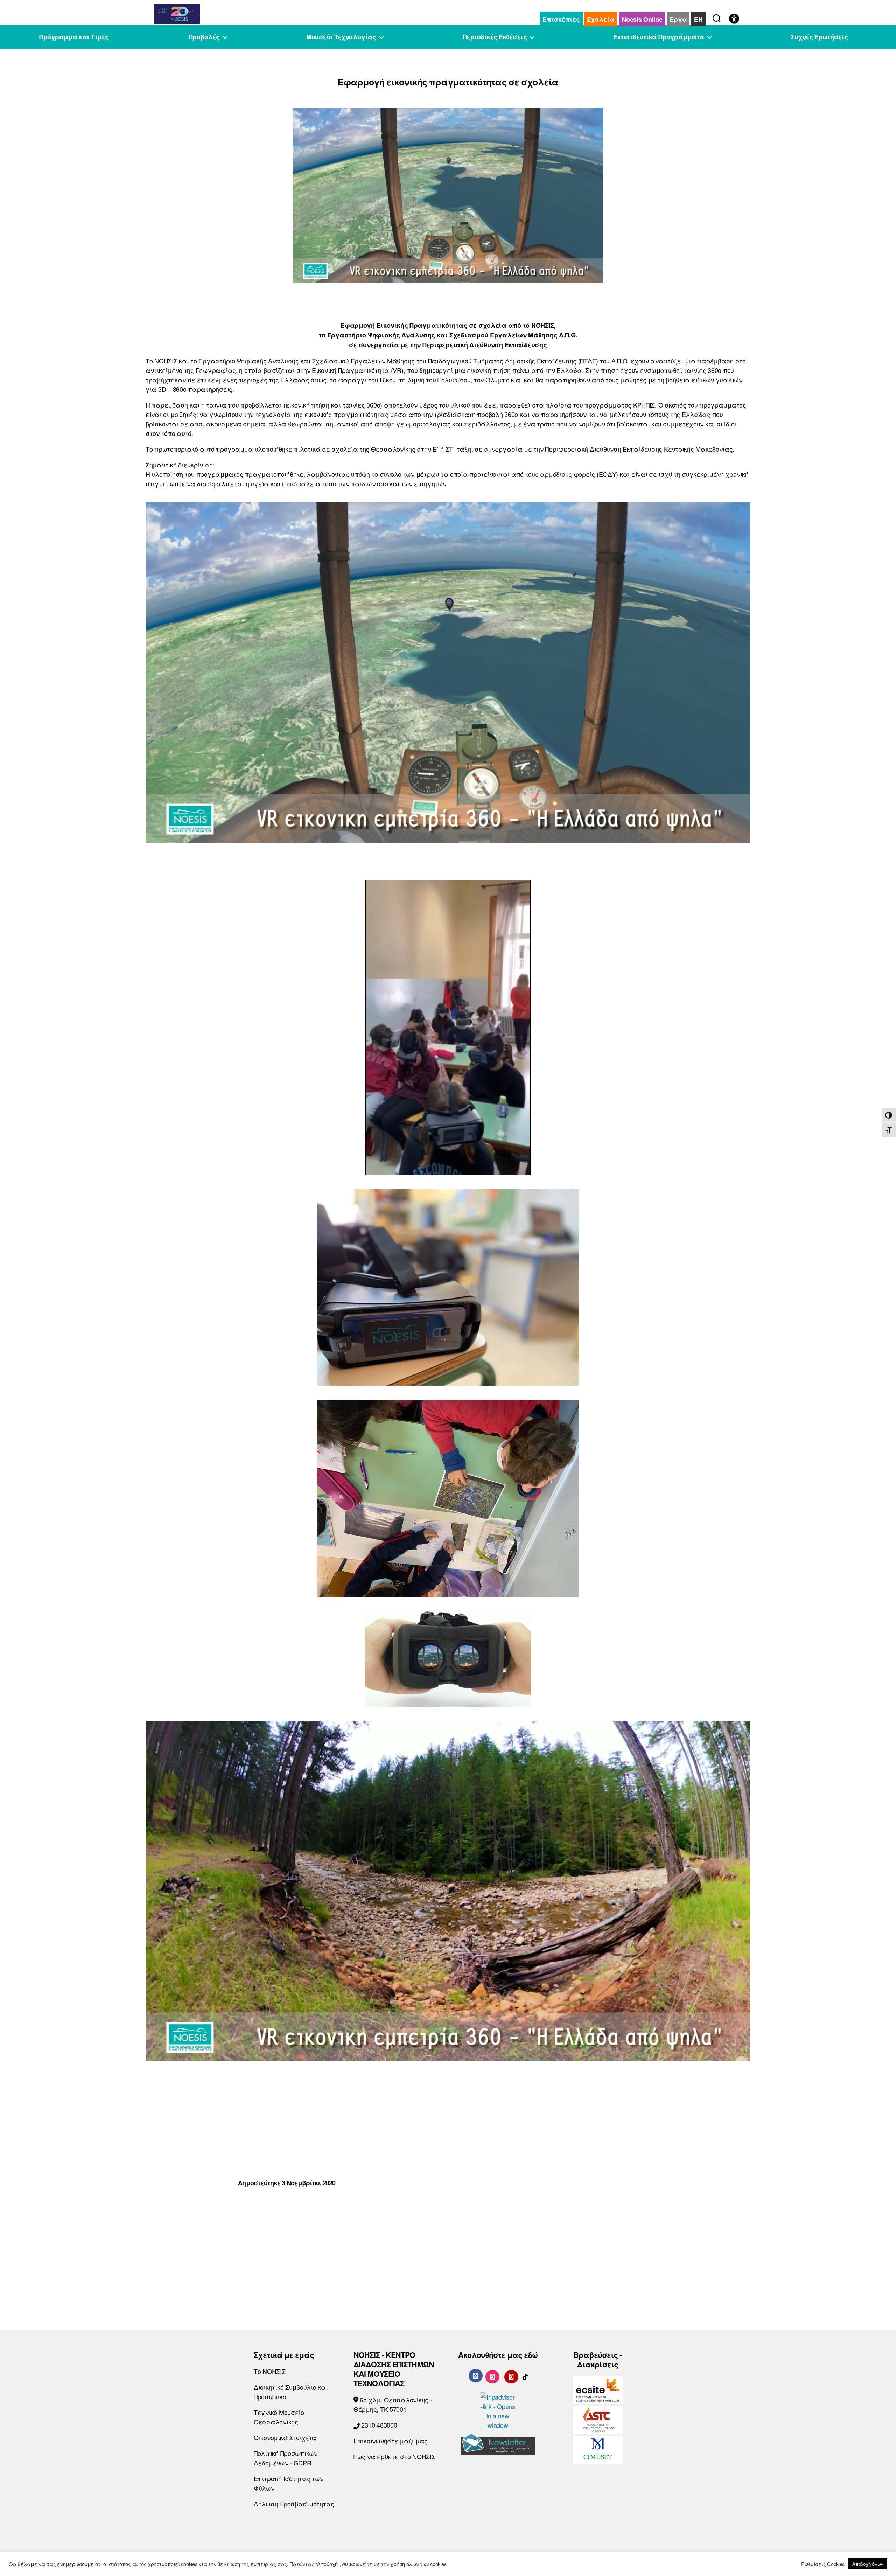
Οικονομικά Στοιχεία (285, 2437)
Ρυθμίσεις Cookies (823, 2564)
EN (698, 19)
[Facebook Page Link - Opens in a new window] (476, 2376)
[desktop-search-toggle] (717, 17)
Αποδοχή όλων (868, 2564)
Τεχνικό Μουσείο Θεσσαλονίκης (279, 2417)
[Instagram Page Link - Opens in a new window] (492, 2375)
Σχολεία (601, 19)
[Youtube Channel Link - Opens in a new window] (511, 2375)
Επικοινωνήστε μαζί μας (391, 2441)
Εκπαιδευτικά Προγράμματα (659, 37)
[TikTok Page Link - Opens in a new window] (525, 2375)
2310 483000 (379, 2425)
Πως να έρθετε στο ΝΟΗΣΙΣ (394, 2456)
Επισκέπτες (561, 19)
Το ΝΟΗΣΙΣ (270, 2371)
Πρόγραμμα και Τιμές (74, 37)
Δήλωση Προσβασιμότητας (294, 2504)
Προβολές (204, 37)
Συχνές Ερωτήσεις (820, 37)
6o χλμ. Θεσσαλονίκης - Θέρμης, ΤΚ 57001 (393, 2404)
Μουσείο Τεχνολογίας (341, 37)
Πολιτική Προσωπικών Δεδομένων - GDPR (286, 2458)
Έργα (678, 19)
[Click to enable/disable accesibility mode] (734, 19)
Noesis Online (642, 19)
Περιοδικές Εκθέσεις (495, 37)
